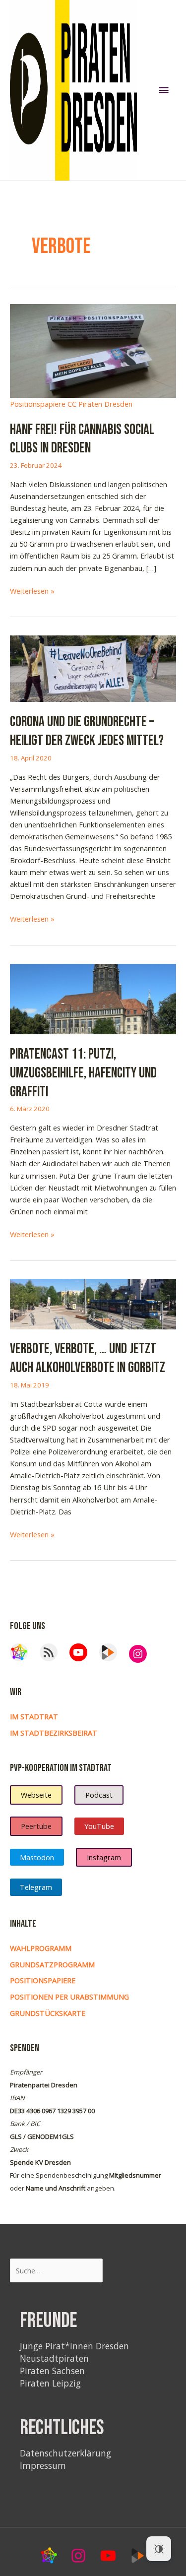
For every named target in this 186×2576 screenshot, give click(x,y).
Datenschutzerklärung (65, 2453)
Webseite (36, 1795)
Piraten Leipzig (50, 2383)
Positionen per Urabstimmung (69, 1997)
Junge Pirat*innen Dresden (74, 2346)
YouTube (99, 1826)
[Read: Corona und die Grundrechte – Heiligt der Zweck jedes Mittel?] (93, 668)
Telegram (36, 1887)
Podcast (99, 1795)
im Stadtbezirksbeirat (54, 1733)
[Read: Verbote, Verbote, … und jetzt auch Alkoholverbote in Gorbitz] (93, 1303)
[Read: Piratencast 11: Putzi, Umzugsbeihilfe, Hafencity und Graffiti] (93, 998)
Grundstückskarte (48, 2013)
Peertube (36, 1826)
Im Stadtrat (34, 1716)
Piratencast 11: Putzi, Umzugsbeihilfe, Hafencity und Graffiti (83, 1073)
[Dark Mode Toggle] (159, 2549)
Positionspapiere (43, 1980)
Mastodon (37, 1857)
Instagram (104, 1857)
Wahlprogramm (41, 1948)
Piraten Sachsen (52, 2371)
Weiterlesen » (32, 591)
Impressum (43, 2465)
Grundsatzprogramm (52, 1964)
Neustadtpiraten (54, 2358)
